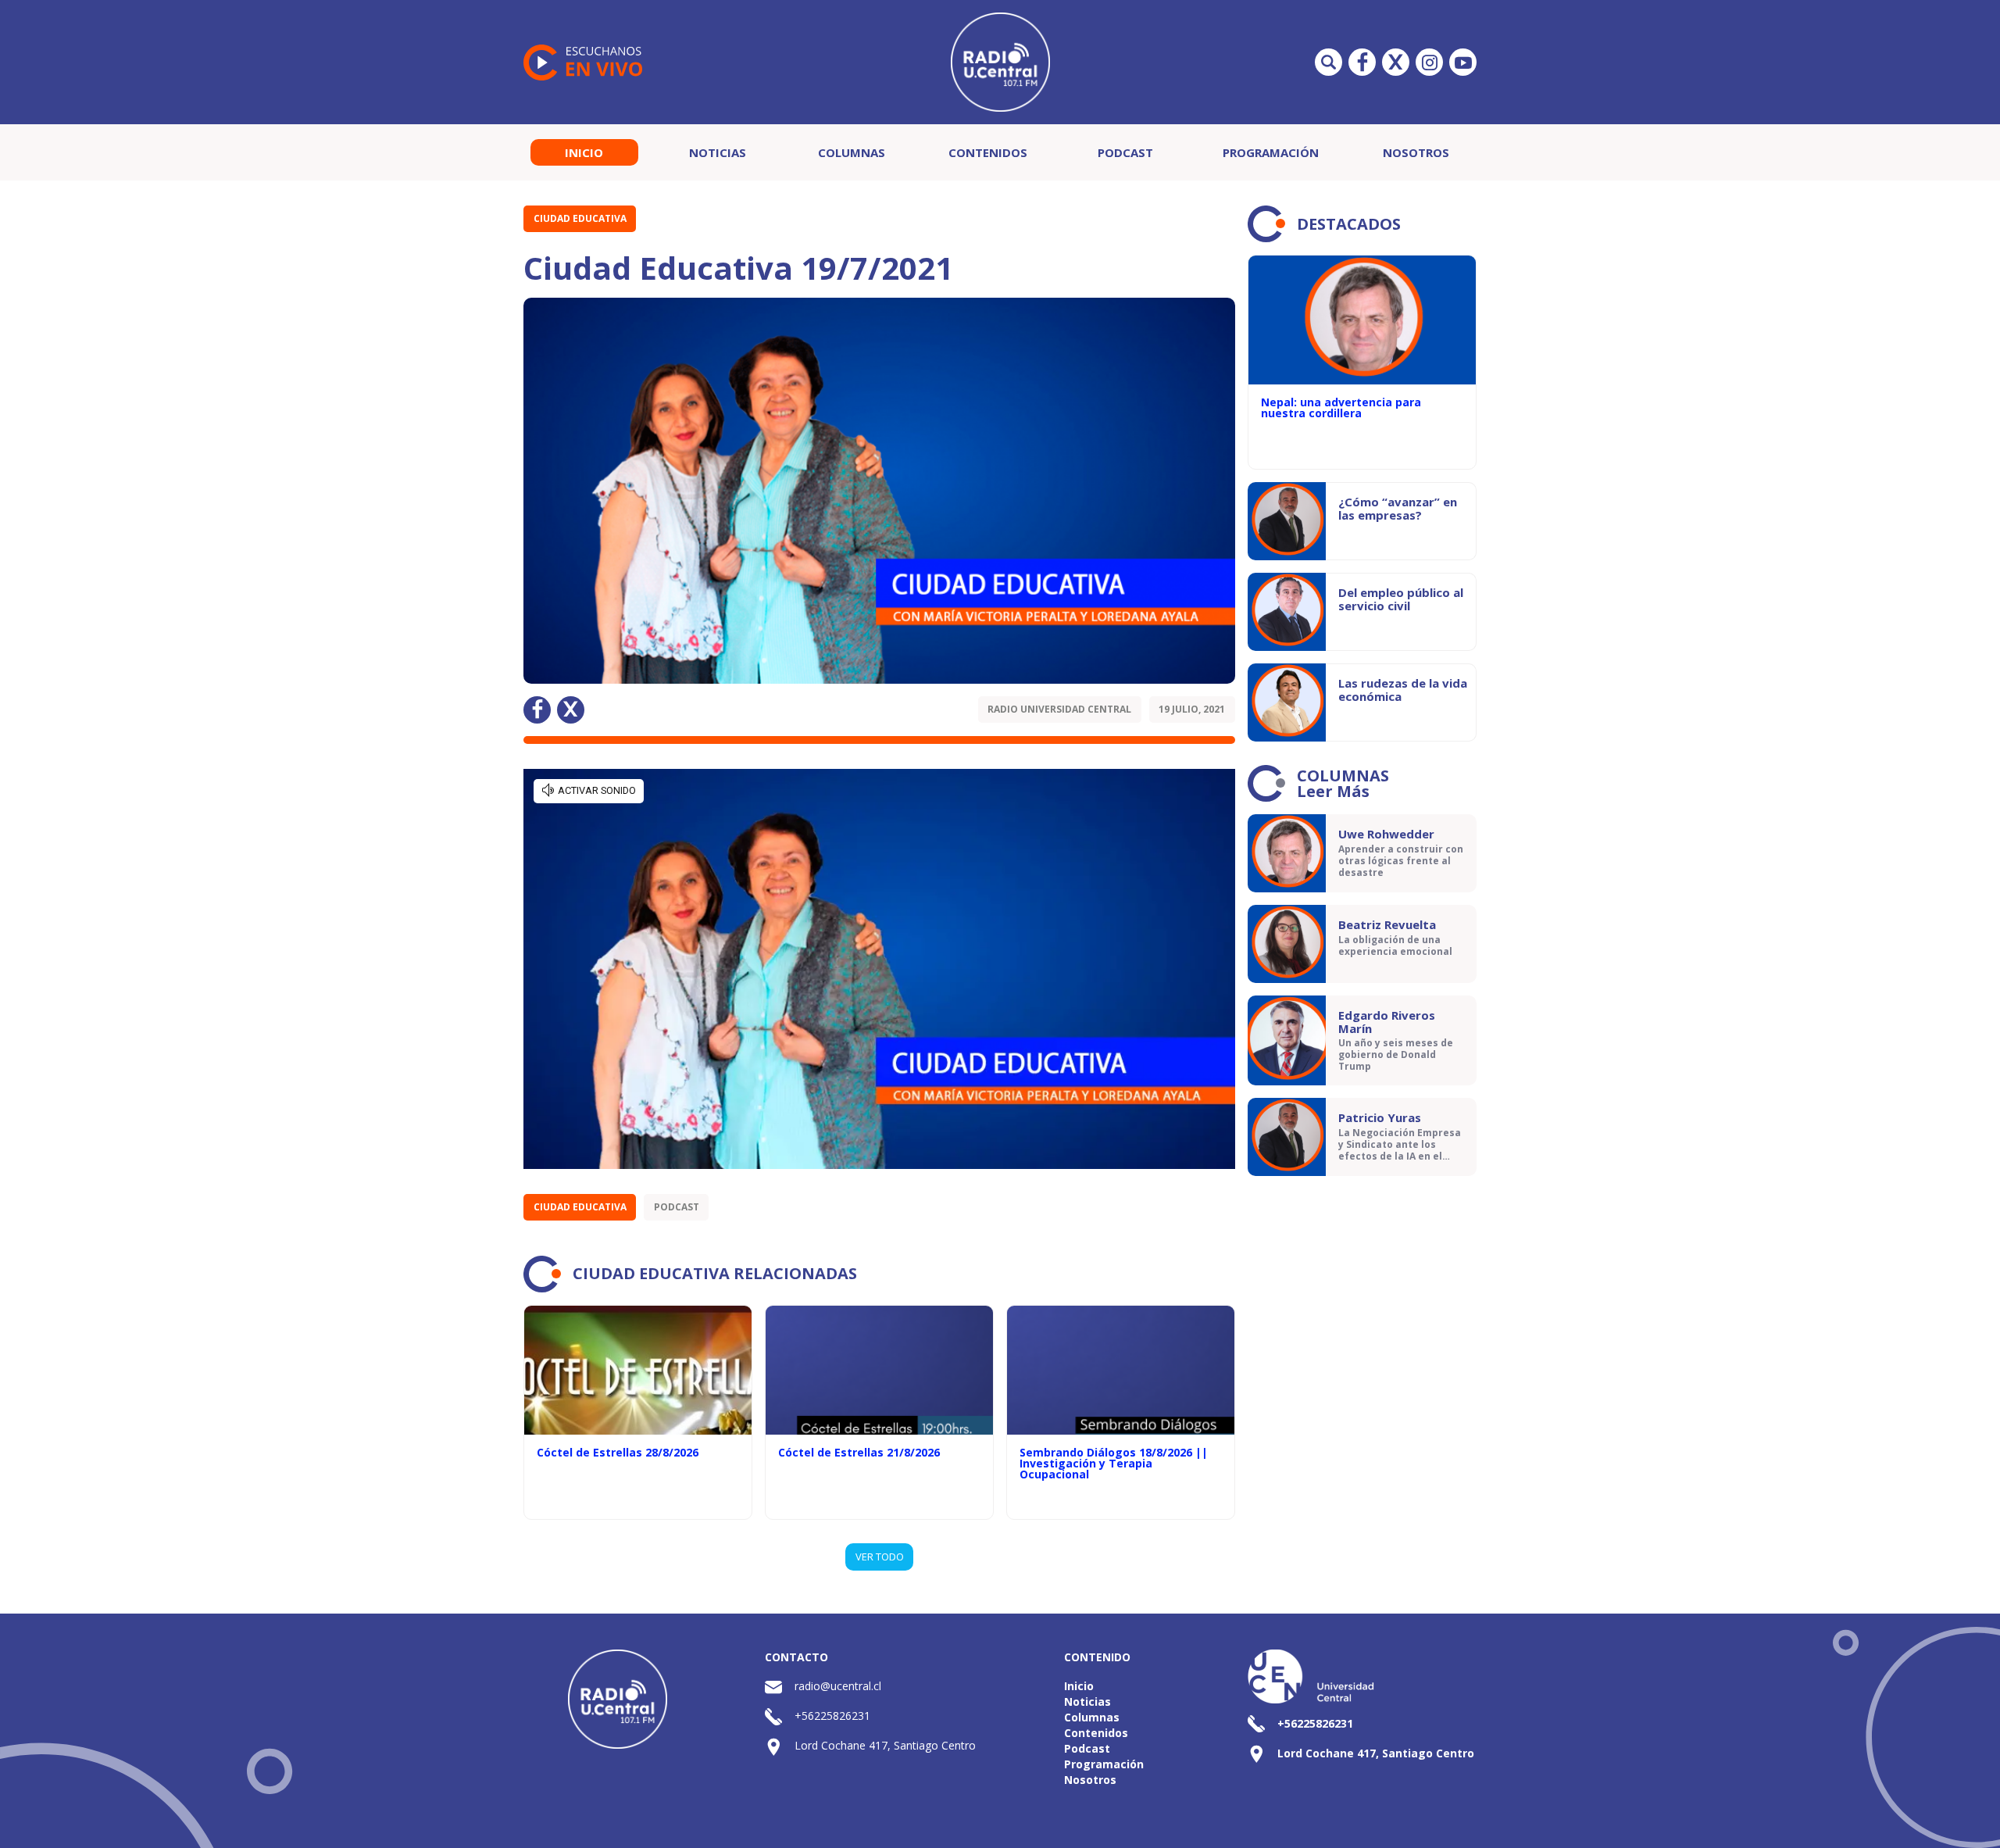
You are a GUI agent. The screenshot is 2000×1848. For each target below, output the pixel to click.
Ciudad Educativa (580, 218)
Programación (1271, 152)
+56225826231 (832, 1716)
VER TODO (880, 1557)
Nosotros (1416, 152)
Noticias (718, 152)
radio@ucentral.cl (838, 1686)
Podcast (1125, 152)
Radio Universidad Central (1059, 709)
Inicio (584, 152)
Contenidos (988, 152)
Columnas (852, 152)
